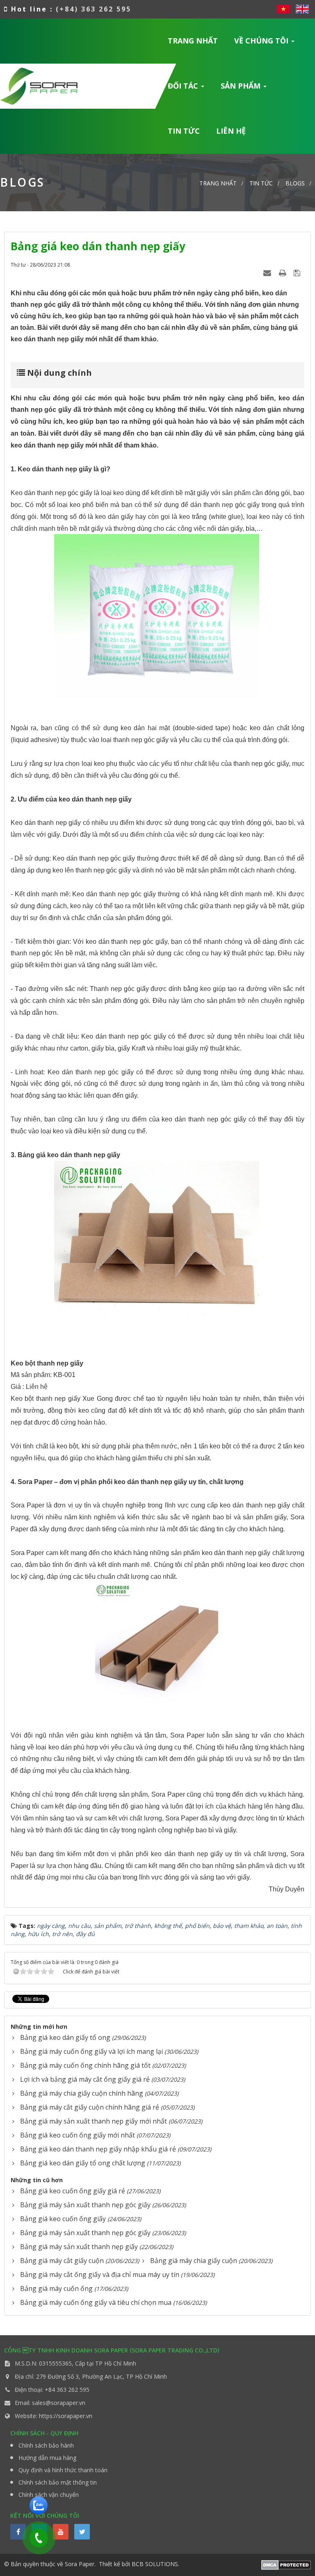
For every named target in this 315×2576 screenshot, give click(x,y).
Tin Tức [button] (184, 131)
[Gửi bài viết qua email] (268, 273)
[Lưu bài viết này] (298, 273)
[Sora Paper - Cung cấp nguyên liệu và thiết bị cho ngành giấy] (39, 85)
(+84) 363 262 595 (94, 9)
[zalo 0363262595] (39, 2505)
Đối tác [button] (184, 86)
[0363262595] (37, 2535)
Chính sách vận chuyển (49, 2495)
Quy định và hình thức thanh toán (63, 2470)
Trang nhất (193, 41)
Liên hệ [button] (231, 131)
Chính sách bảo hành (46, 2445)
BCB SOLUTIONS (155, 2564)
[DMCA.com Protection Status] (286, 2564)
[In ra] (283, 273)
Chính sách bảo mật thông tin (58, 2482)
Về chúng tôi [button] (262, 41)
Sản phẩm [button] (242, 86)
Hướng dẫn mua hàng (47, 2458)
